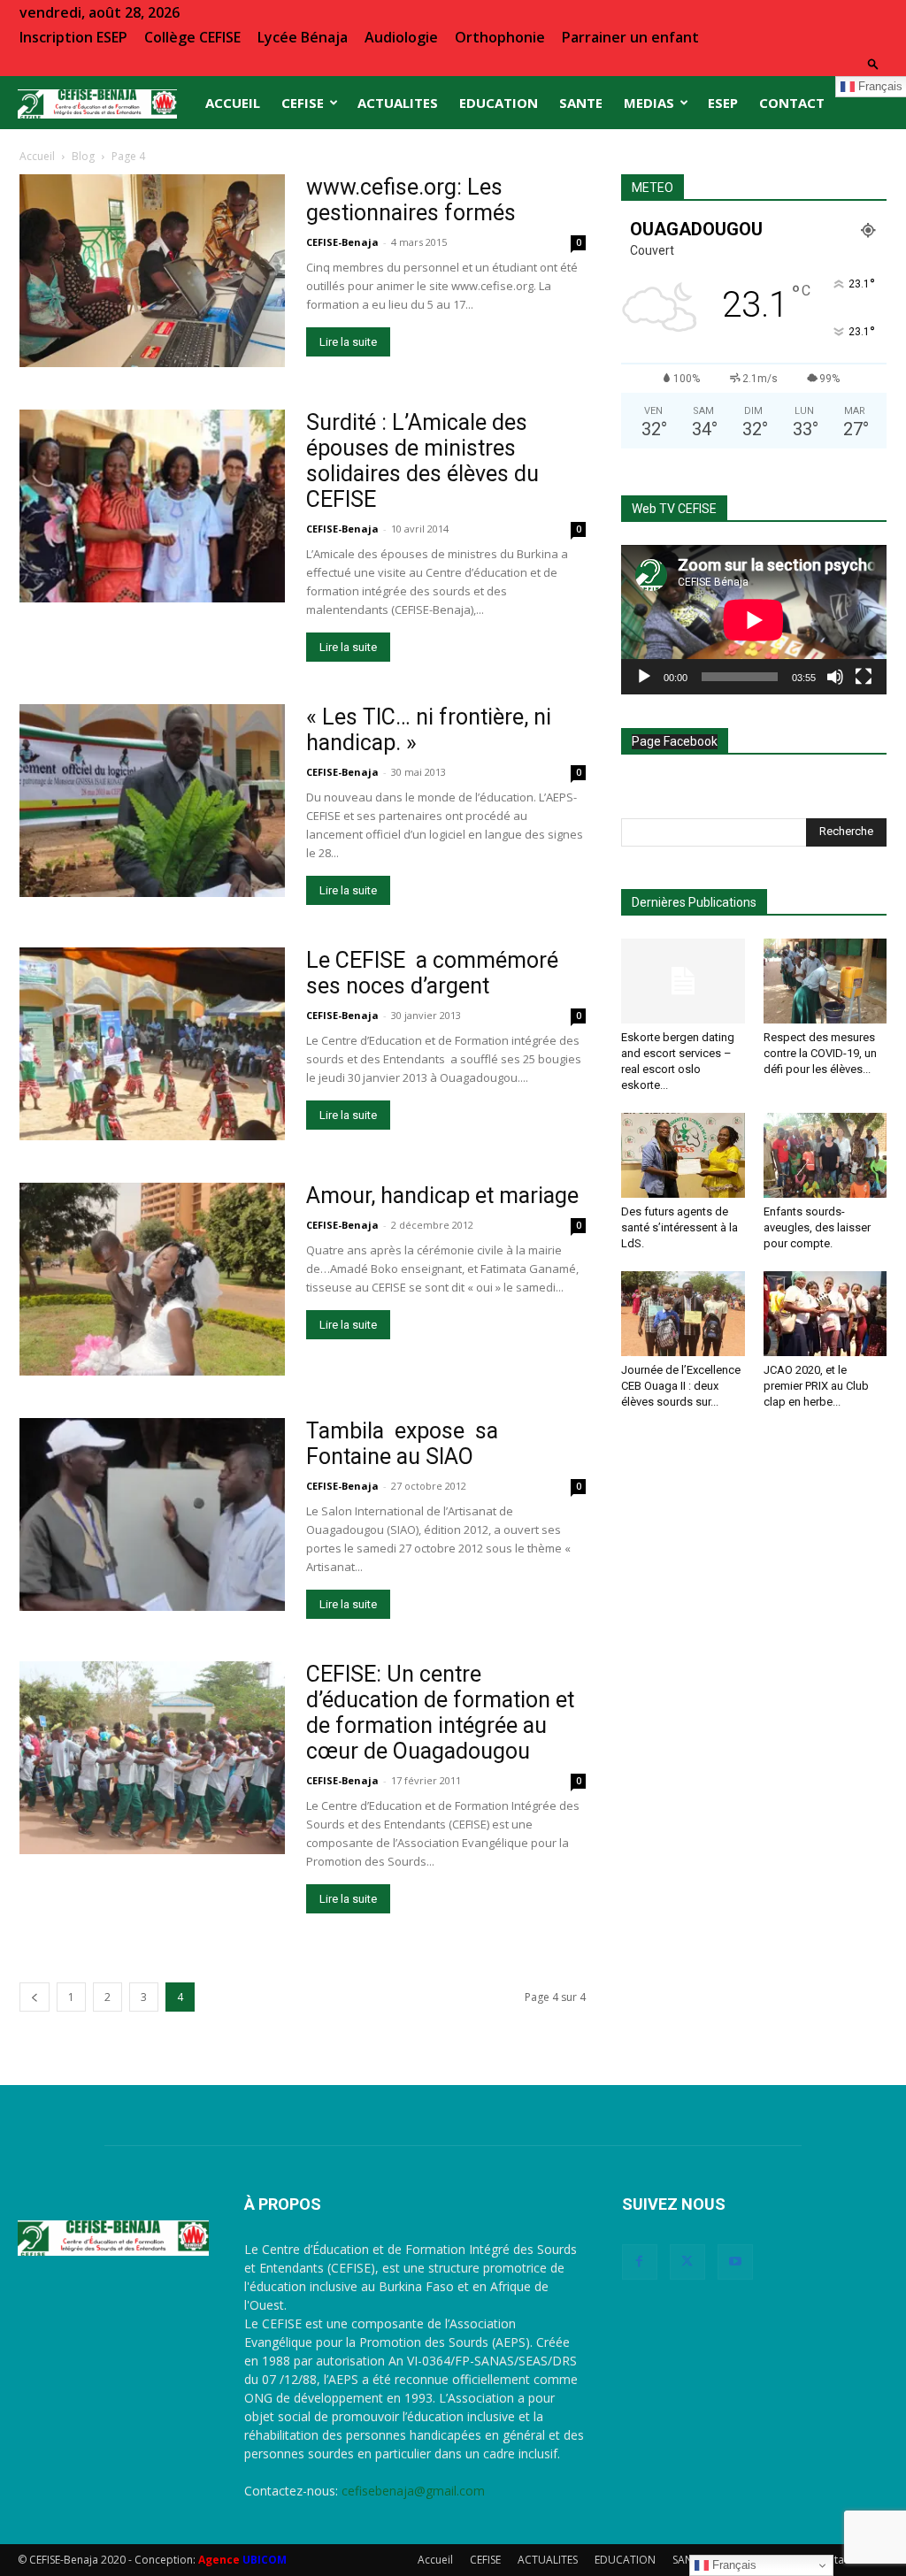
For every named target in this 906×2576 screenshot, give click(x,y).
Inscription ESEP (73, 37)
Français (733, 2565)
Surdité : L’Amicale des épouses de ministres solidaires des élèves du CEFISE (422, 461)
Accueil (233, 103)
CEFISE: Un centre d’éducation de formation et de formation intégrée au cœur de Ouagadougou (440, 1713)
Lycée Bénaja (303, 37)
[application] (754, 620)
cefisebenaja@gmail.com (413, 2491)
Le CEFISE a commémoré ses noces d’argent (432, 973)
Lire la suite (348, 342)
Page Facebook (675, 741)
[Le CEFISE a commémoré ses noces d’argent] (152, 1044)
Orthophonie (500, 37)
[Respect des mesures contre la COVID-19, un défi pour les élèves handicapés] (825, 981)
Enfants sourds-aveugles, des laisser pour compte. (817, 1227)
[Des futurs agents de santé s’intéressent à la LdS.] (683, 1155)
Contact (792, 103)
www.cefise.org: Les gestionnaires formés (411, 200)
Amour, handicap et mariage (442, 1196)
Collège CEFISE (192, 37)
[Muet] (835, 677)
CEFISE (303, 103)
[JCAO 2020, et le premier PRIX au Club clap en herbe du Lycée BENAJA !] (825, 1314)
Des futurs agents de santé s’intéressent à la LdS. (679, 1227)
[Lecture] (644, 677)
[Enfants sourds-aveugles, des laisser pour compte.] (825, 1155)
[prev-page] (35, 1997)
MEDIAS (649, 103)
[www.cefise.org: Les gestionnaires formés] (152, 271)
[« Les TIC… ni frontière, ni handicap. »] (152, 801)
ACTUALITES (398, 103)
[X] (687, 2262)
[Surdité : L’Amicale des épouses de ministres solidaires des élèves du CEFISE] (152, 506)
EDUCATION (499, 103)
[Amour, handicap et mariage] (152, 1279)
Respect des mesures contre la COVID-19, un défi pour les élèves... (820, 1053)
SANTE (581, 103)
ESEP (723, 103)
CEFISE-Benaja (342, 242)
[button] (873, 63)
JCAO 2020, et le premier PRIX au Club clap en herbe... (816, 1386)
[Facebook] (640, 2262)
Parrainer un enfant (630, 37)
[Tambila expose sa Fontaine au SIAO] (152, 1514)
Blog (83, 156)
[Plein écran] (864, 677)
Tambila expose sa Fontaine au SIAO (402, 1444)
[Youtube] (735, 2262)
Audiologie (401, 37)
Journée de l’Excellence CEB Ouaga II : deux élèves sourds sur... (681, 1386)
